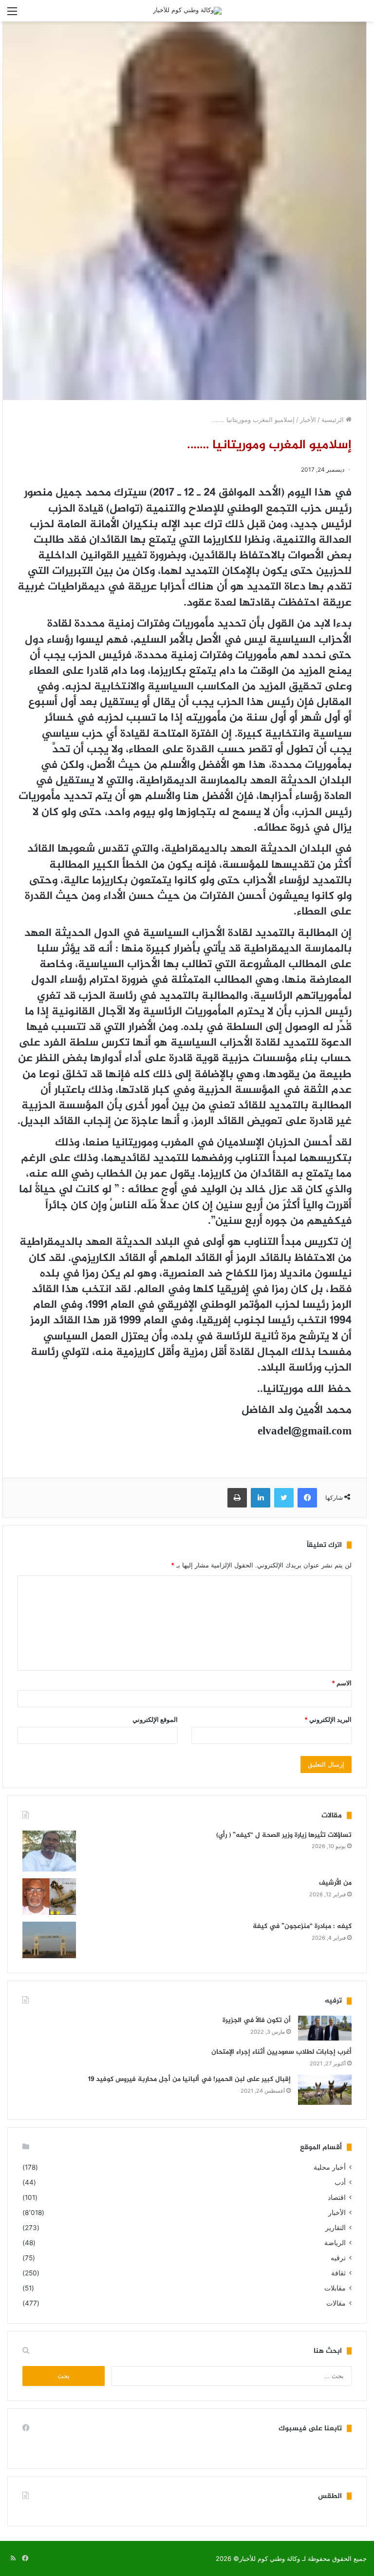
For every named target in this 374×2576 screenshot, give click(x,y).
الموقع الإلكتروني (155, 1719)
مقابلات (335, 2288)
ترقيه (338, 2258)
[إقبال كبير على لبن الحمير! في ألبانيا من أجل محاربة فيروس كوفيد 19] (325, 2090)
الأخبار (308, 420)
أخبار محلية (330, 2167)
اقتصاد (337, 2197)
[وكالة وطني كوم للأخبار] (187, 11)
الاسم (342, 1683)
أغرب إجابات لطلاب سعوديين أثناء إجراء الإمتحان (281, 2052)
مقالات (336, 2303)
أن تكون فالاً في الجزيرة (257, 2020)
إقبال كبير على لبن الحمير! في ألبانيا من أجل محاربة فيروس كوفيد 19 (189, 2079)
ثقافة (338, 2273)
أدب (340, 2182)
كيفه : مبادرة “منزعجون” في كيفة (302, 1926)
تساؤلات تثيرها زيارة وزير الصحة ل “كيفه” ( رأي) (284, 1835)
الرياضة (335, 2243)
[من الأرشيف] (49, 1897)
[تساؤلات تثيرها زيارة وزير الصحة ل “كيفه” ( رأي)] (49, 1851)
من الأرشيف (335, 1883)
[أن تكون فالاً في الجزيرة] (325, 2028)
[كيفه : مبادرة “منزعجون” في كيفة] (49, 1940)
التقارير (336, 2228)
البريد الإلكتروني (328, 1719)
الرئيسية (334, 420)
